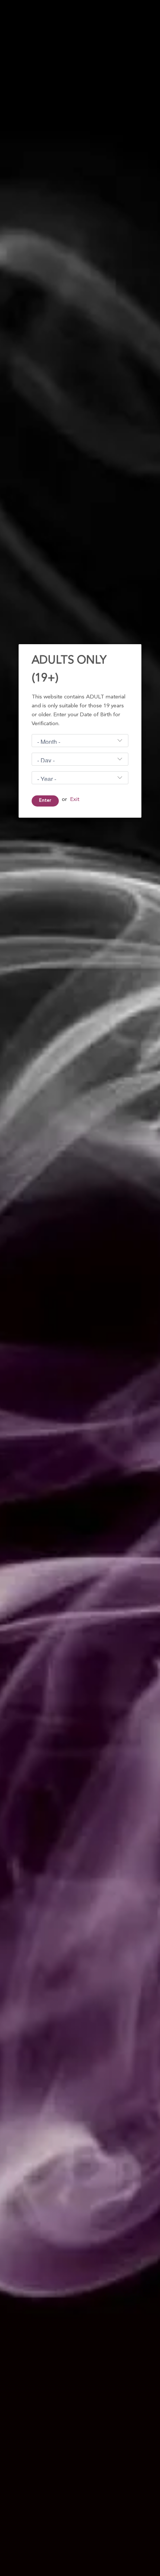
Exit (75, 800)
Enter (45, 801)
